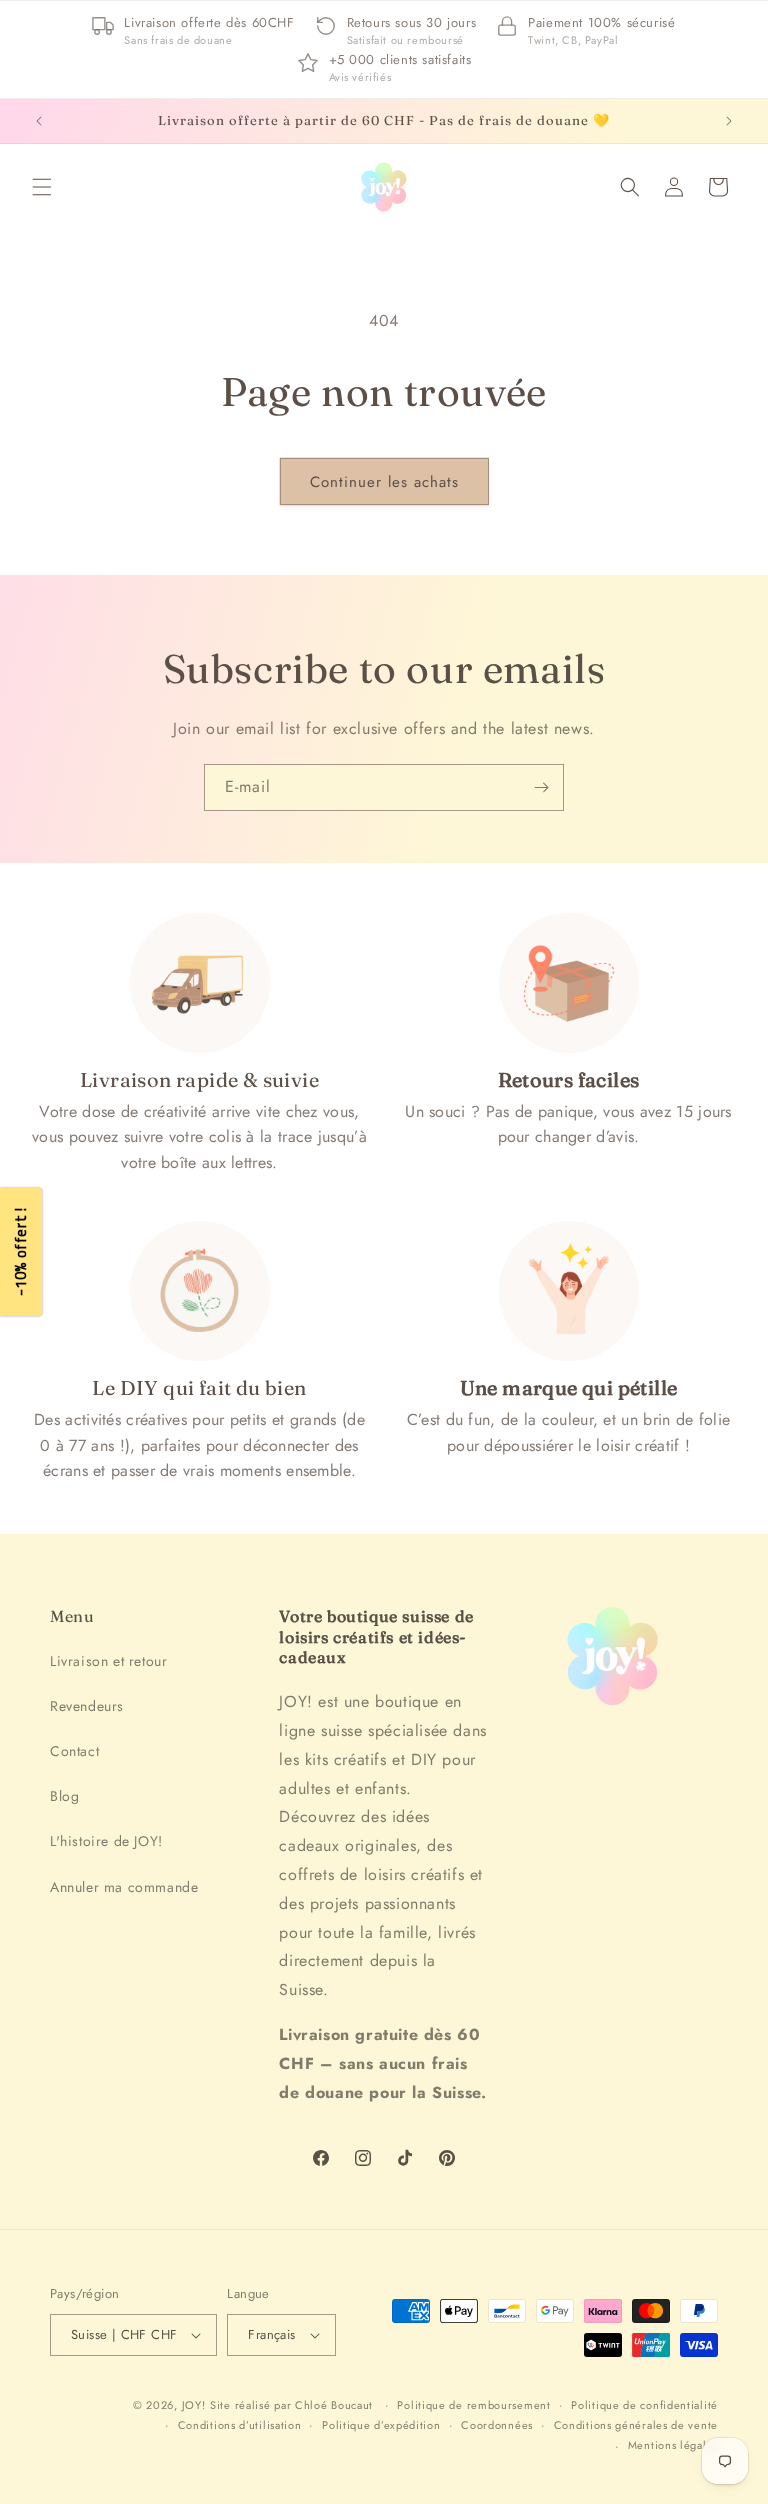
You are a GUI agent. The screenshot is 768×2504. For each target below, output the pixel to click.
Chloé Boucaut (336, 2405)
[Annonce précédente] (39, 121)
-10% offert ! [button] (20, 1252)
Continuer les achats (384, 482)
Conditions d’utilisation (240, 2425)
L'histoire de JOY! (106, 1841)
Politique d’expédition (381, 2425)
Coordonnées (497, 2425)
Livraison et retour (108, 1661)
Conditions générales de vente (636, 2425)
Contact (74, 1751)
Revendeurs (87, 1706)
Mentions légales (673, 2445)
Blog (64, 1796)
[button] (42, 187)
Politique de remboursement (473, 2405)
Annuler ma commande (124, 1887)
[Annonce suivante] (729, 121)
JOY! (194, 2405)
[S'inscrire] (541, 787)
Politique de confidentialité (644, 2405)
